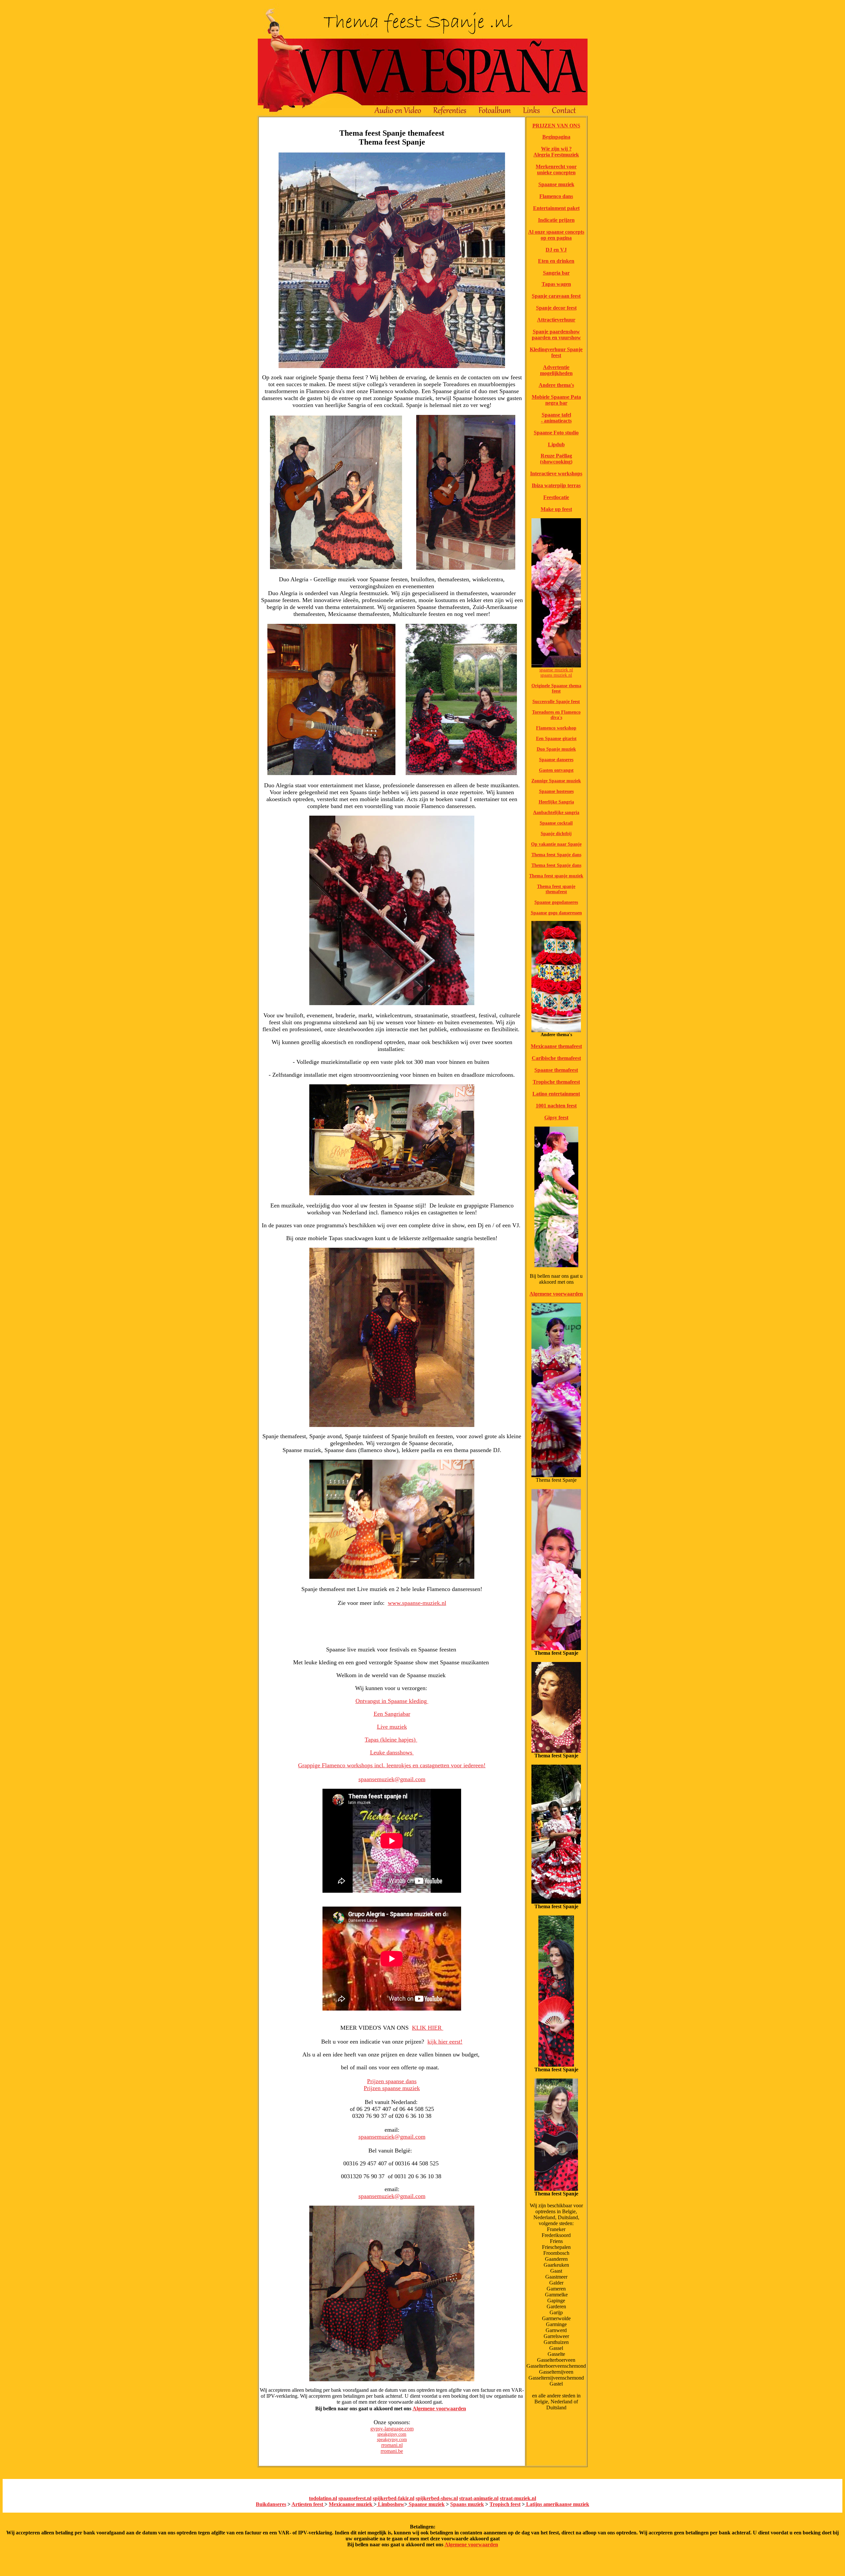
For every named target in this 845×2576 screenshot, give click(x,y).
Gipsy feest (556, 1118)
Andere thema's (556, 385)
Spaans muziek (467, 2504)
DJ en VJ (556, 250)
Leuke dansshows (392, 1752)
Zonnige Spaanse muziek (556, 781)
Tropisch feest (505, 2504)
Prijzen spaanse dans (392, 2081)
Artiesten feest (308, 2504)
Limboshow (390, 2504)
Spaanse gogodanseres (556, 902)
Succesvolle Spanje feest (556, 702)
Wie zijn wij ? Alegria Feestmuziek (556, 152)
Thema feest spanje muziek (556, 876)
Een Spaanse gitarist (556, 739)
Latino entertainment (556, 1094)
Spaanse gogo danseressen (556, 913)
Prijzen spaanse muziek (392, 2088)
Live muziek (392, 1727)
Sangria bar (556, 273)
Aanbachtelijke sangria (556, 813)
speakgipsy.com (392, 2434)
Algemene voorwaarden (439, 2408)
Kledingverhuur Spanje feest (556, 352)
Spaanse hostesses (556, 791)
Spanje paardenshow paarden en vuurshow (556, 335)
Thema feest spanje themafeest (556, 889)
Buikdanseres (271, 2504)
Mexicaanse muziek (351, 2504)
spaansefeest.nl (355, 2498)
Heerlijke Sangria (556, 802)
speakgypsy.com (392, 2440)
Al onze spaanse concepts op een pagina (556, 235)
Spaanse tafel (556, 415)
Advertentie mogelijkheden (556, 370)
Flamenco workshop (556, 728)
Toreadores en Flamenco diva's (556, 715)
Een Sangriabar (392, 1714)
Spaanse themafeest (556, 1070)
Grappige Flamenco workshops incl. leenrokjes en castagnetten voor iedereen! (392, 1765)
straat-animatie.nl (479, 2498)
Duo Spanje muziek (556, 749)
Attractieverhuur (556, 320)
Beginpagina (556, 137)
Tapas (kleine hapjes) (391, 1740)
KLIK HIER (428, 2028)
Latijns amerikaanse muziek (557, 2504)
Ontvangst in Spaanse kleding (392, 1701)
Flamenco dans (556, 196)
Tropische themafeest (556, 1082)
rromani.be (392, 2451)
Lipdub (556, 444)
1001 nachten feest (556, 1106)
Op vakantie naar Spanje (556, 844)
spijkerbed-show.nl (437, 2498)
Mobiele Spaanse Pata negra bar (556, 400)
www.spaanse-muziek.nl (417, 1603)
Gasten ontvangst (556, 770)
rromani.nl (392, 2445)
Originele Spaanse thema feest (556, 688)
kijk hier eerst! (445, 2042)
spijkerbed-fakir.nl (393, 2498)
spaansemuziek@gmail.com (392, 1779)
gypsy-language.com (392, 2429)
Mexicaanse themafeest (556, 1046)
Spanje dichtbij (556, 834)
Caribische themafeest (556, 1058)
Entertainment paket (556, 208)
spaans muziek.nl (556, 675)
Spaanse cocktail (556, 823)
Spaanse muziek (556, 184)
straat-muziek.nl (518, 2498)
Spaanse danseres (556, 760)
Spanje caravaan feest (556, 296)
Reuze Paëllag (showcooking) (556, 459)
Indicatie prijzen (556, 220)
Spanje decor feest (556, 308)
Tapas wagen (556, 284)
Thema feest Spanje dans (556, 855)
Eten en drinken (556, 261)
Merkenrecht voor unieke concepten (556, 169)
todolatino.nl (323, 2498)
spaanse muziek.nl (556, 670)
